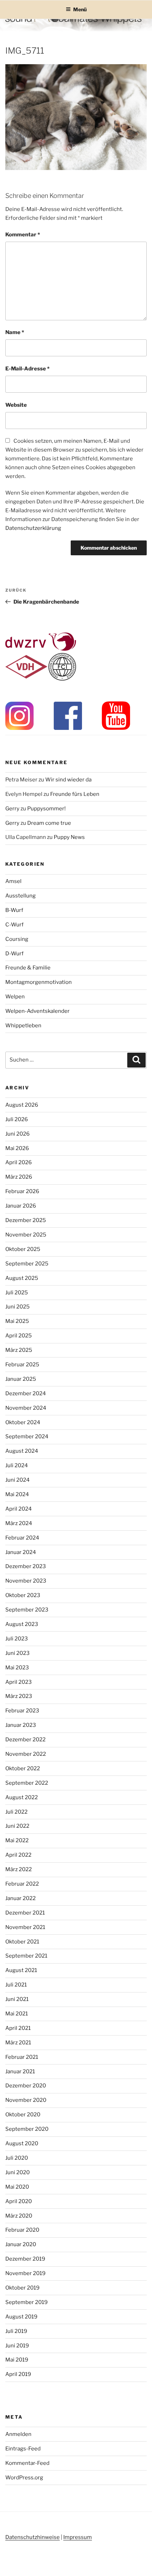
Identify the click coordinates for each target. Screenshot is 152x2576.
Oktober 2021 (22, 1942)
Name (15, 332)
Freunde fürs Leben (75, 794)
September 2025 (27, 1264)
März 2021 (18, 2043)
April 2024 (19, 1509)
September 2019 (27, 2302)
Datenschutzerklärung (33, 528)
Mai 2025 (17, 1321)
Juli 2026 (17, 1119)
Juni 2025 (17, 1307)
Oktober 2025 (23, 1249)
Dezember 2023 (26, 1566)
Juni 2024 (17, 1480)
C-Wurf (14, 925)
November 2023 (26, 1581)
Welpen (15, 997)
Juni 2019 (17, 2346)
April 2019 (18, 2374)
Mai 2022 (17, 1840)
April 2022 (18, 1855)
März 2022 (19, 1869)
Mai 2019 (17, 2360)
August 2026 (22, 1105)
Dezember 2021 (25, 1913)
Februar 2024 (22, 1538)
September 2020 (27, 2129)
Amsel (13, 881)
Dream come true (49, 823)
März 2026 (19, 1177)
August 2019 (21, 2317)
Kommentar (23, 235)
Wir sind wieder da (68, 780)
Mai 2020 (17, 2187)
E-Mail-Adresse (27, 369)
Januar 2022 (21, 1898)
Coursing (17, 939)
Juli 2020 (17, 2158)
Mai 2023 (17, 1668)
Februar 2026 (22, 1191)
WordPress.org (24, 2478)
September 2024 (27, 1437)
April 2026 (19, 1162)
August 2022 (22, 1797)
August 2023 (22, 1624)
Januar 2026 (21, 1206)
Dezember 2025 (26, 1220)
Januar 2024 (21, 1552)
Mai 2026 (17, 1148)
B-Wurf (14, 910)
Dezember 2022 (25, 1740)
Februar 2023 (22, 1711)
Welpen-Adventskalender (37, 1011)
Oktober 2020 (23, 2115)
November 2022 (26, 1754)
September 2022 (27, 1783)
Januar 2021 (20, 2072)
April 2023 (19, 1682)
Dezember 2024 (26, 1393)
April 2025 (19, 1336)
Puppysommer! (46, 809)
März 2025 (19, 1350)
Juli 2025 (17, 1293)
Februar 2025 (22, 1365)
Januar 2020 (21, 2244)
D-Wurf (14, 954)
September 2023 (27, 1610)
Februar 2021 (22, 2057)
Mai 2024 (17, 1494)
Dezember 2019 (25, 2259)
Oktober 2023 (23, 1595)
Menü (80, 9)
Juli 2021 (16, 1985)
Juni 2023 (17, 1653)
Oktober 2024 (23, 1422)
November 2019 (25, 2273)
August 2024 (22, 1451)
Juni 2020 (17, 2172)
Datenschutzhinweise (33, 2537)
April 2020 (19, 2201)
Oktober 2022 (23, 1768)
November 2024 (26, 1408)
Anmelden (18, 2434)
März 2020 (19, 2216)
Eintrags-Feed (23, 2449)
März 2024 (19, 1523)
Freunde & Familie (28, 968)
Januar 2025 (21, 1379)
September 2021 (26, 1956)
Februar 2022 (22, 1884)
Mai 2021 (17, 2014)
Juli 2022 (16, 1812)
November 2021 (25, 1927)
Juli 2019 (16, 2331)
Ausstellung (21, 896)
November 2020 (26, 2100)
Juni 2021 (17, 1999)
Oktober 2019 (22, 2288)
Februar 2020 (22, 2230)
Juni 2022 (17, 1826)
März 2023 (19, 1696)
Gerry (12, 809)
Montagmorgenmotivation (39, 982)
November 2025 (26, 1235)
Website (16, 405)
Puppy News (69, 837)
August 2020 (22, 2143)
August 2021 (21, 1970)
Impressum (78, 2537)
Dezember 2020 (26, 2086)
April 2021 (18, 2028)
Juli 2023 (17, 1639)
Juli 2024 (17, 1465)
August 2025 (22, 1278)
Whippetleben (23, 1026)
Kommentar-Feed (27, 2463)
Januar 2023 (21, 1725)
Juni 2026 (17, 1134)
